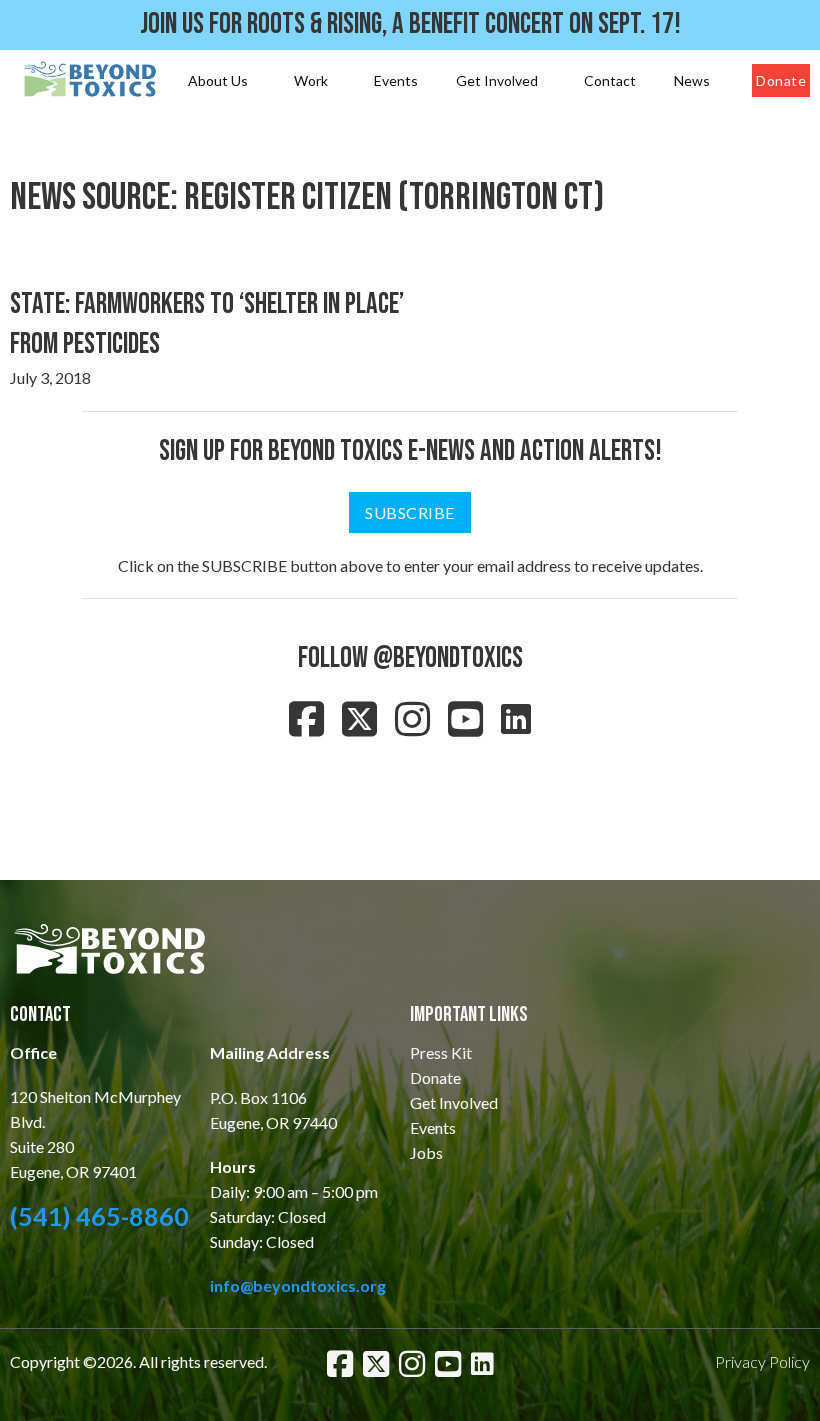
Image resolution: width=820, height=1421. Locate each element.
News (692, 80)
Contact (610, 80)
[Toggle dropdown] (256, 81)
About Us (218, 80)
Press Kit (441, 1052)
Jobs (426, 1152)
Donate (781, 80)
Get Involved (497, 80)
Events (396, 80)
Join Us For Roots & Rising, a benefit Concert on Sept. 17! (410, 24)
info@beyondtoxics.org (298, 1285)
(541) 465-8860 (99, 1216)
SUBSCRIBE (410, 512)
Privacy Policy (762, 1361)
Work (311, 80)
